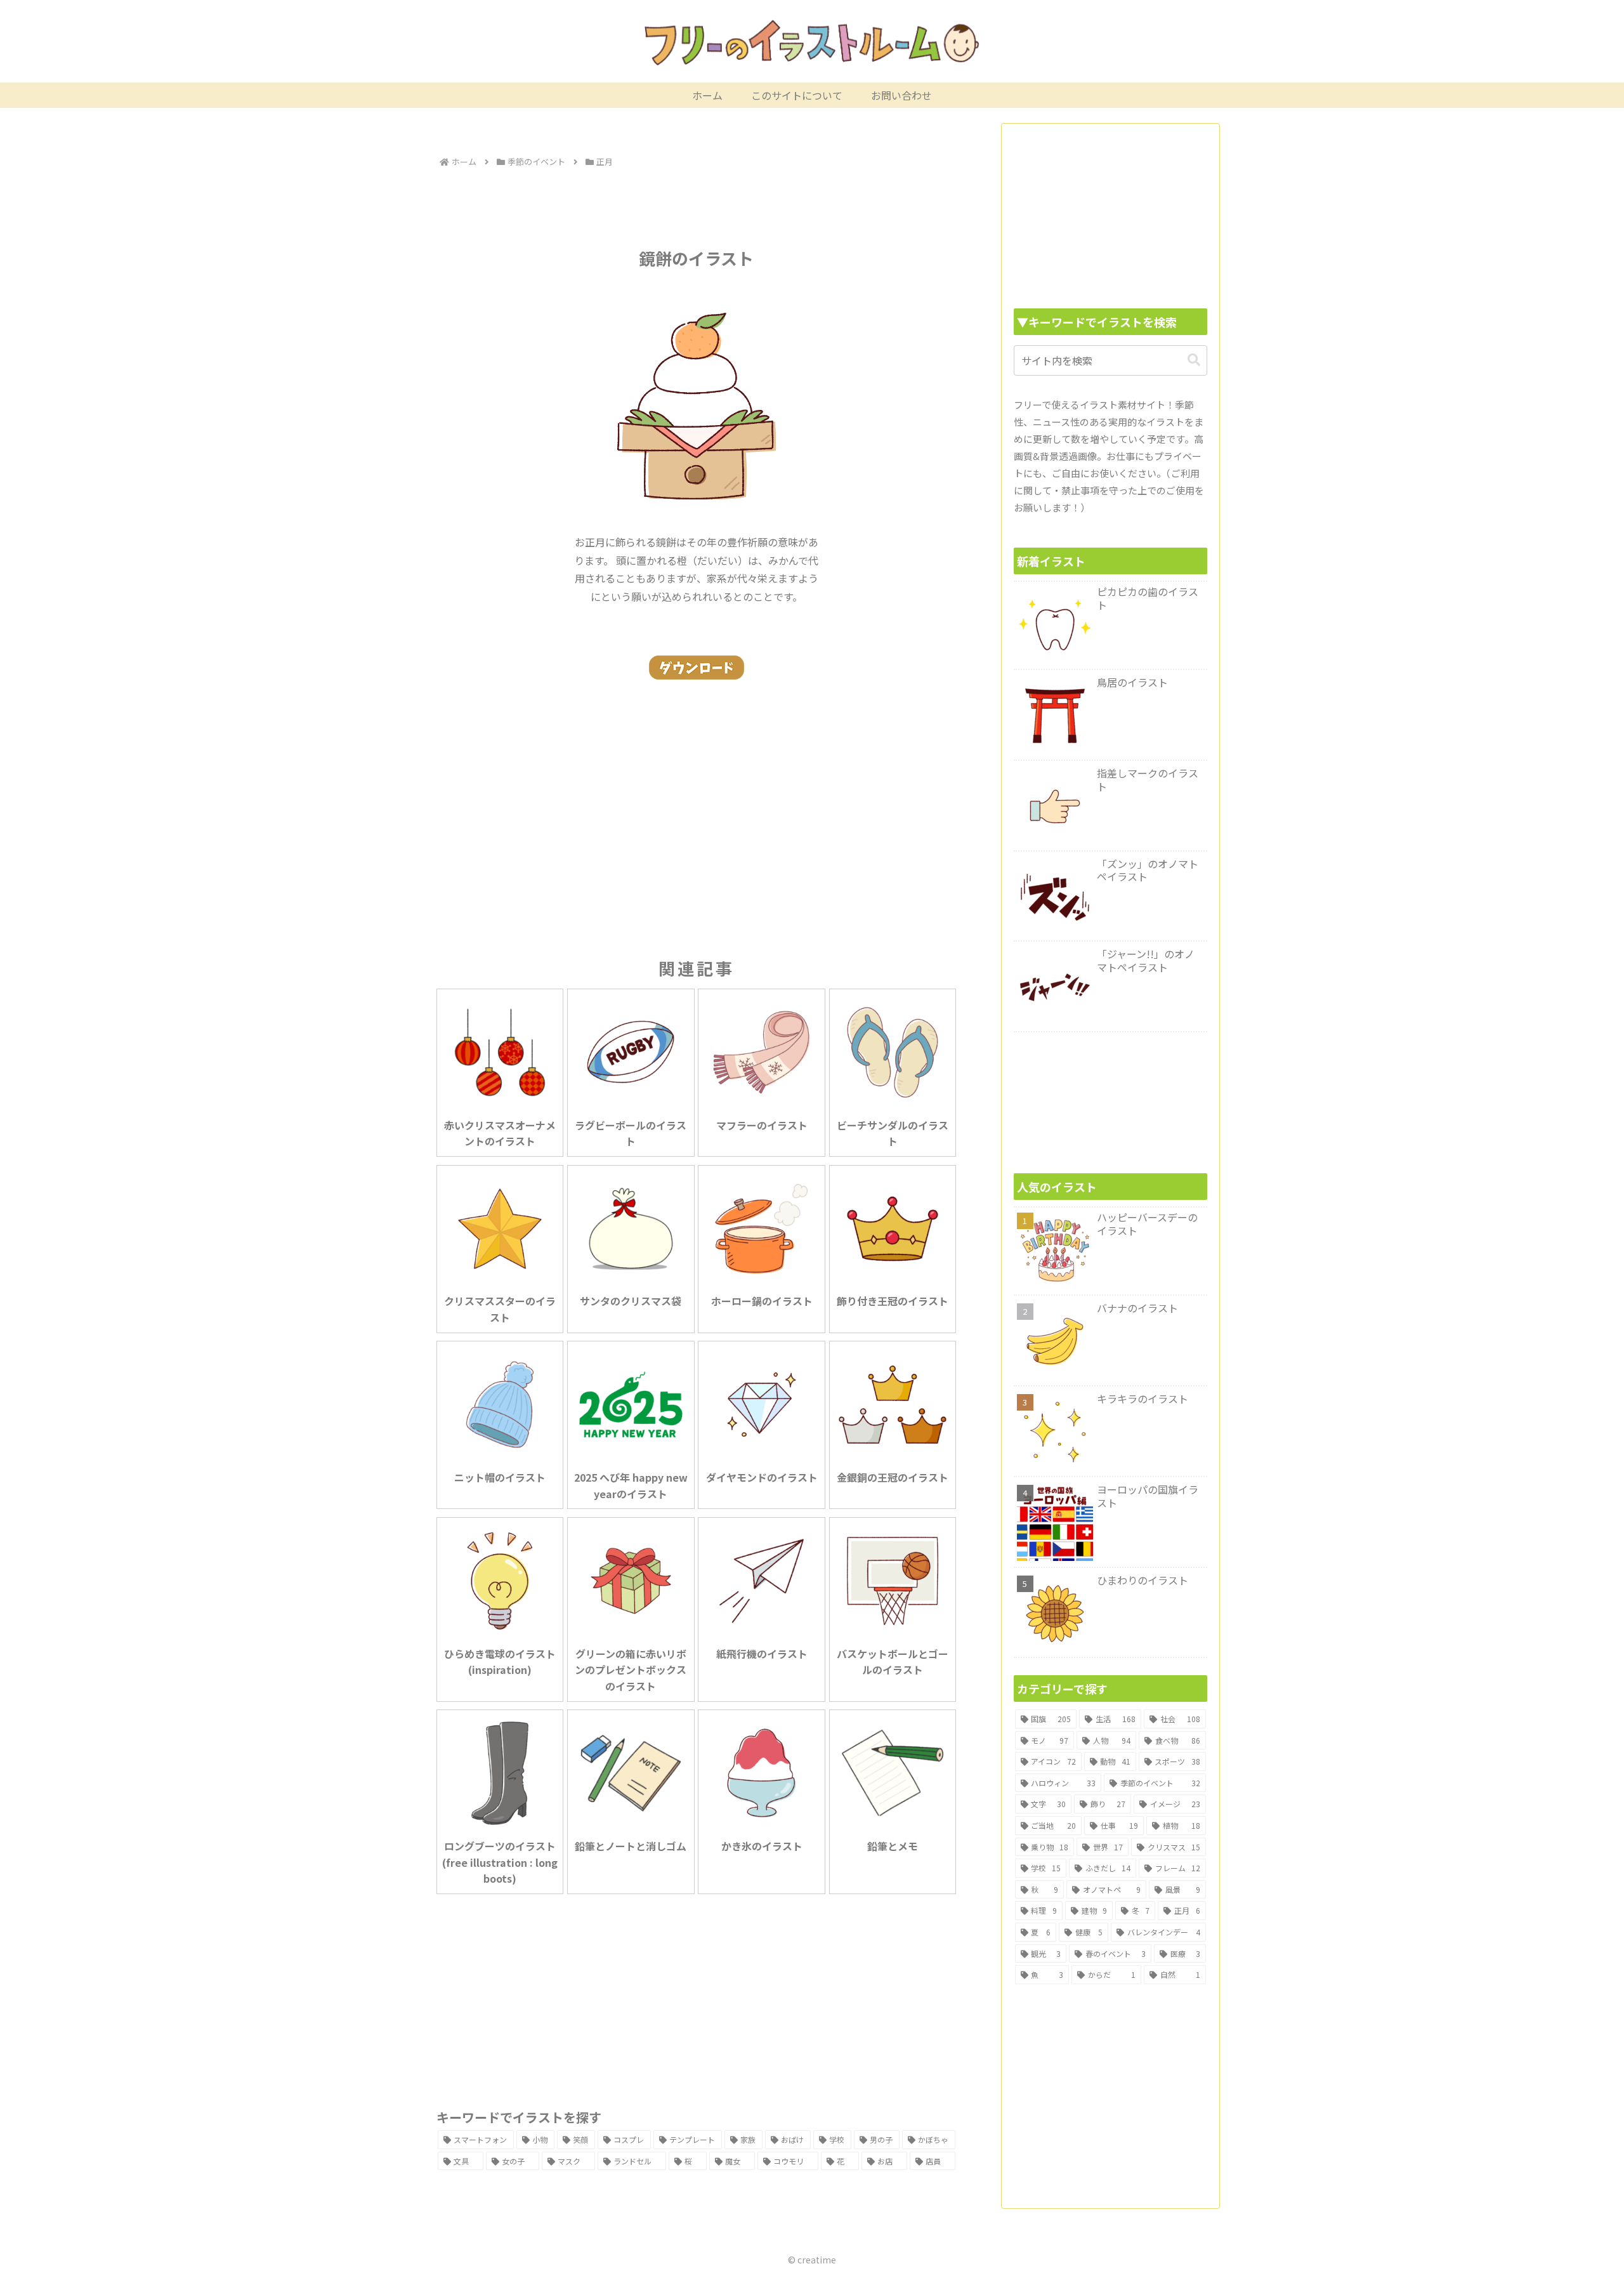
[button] (1194, 360)
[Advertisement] (697, 206)
